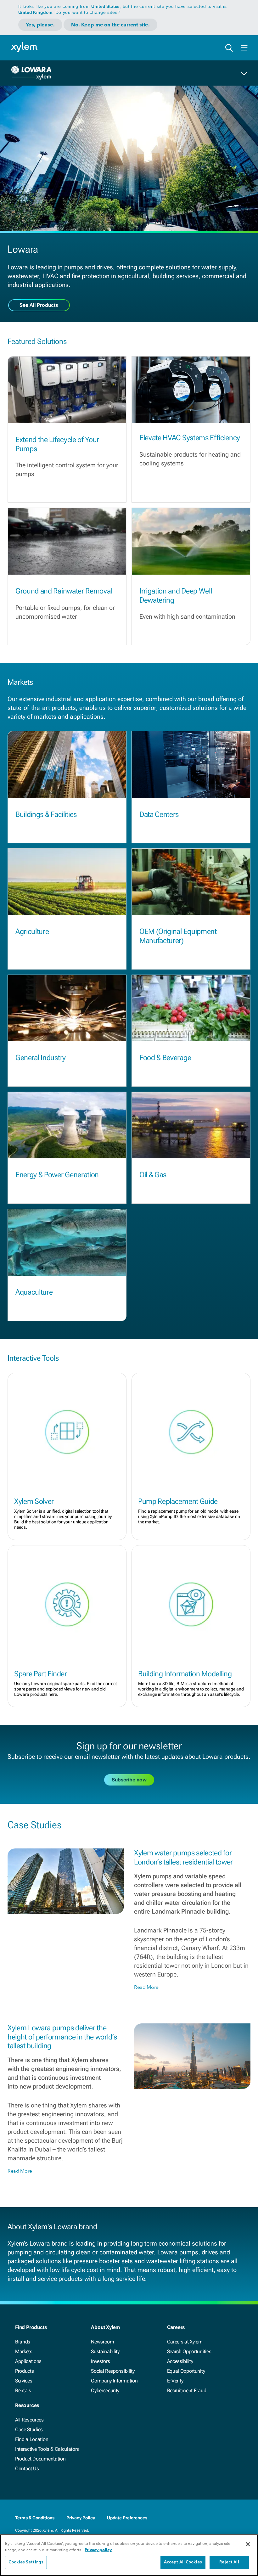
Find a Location (32, 2439)
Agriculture (32, 931)
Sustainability (105, 2351)
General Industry (41, 1058)
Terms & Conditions (35, 2518)
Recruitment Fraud (187, 2390)
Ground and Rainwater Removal (64, 591)
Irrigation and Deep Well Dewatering (176, 596)
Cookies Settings (26, 2562)
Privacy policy (98, 2550)
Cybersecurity (105, 2390)
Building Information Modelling (185, 1674)
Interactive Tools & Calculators (47, 2449)
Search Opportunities (189, 2351)
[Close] (248, 2544)
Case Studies (29, 2430)
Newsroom (102, 2342)
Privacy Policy (81, 2518)
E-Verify (175, 2381)
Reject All (229, 2562)
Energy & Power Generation (57, 1175)
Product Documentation (40, 2459)
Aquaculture (34, 1292)
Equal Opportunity (186, 2371)
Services (24, 2381)
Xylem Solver (34, 1501)
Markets (24, 2351)
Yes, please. (40, 25)
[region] (129, 2555)
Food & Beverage (165, 1058)
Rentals (23, 2390)
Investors (100, 2361)
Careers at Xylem (185, 2342)
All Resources (29, 2420)
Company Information (114, 2381)
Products (24, 2371)
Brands (23, 2342)
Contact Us (27, 2469)
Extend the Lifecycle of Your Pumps (57, 444)
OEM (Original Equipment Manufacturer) (178, 936)
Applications (28, 2361)
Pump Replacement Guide (178, 1501)
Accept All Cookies (183, 2562)
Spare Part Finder (41, 1674)
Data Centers (159, 814)
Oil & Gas (153, 1175)
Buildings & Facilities (46, 814)
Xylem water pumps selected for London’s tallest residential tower (183, 1857)
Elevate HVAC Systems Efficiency (190, 438)
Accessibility (180, 2361)
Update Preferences (127, 2518)
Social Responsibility (113, 2371)
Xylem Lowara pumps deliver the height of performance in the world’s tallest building (62, 2037)
